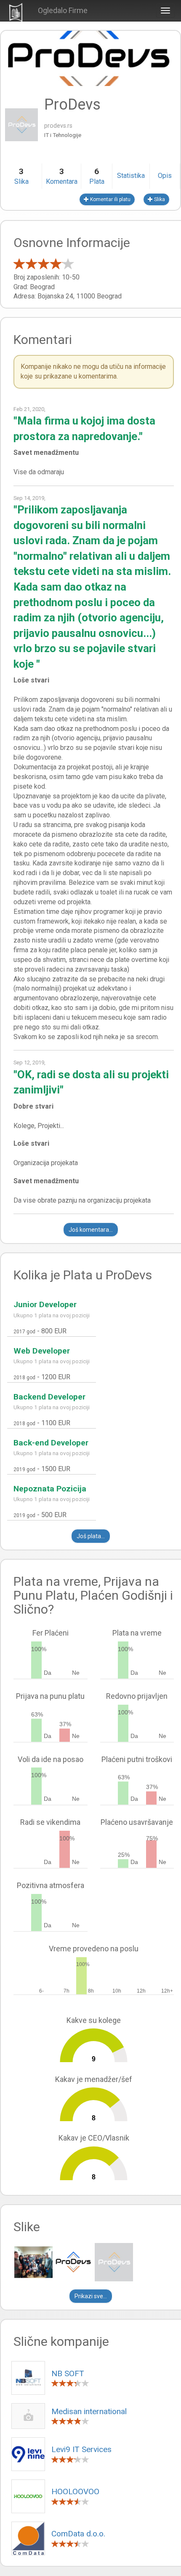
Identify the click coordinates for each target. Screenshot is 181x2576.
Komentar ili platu (110, 199)
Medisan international (89, 2411)
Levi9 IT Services (81, 2449)
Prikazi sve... (91, 2296)
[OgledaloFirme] (16, 11)
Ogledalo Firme (63, 10)
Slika (159, 199)
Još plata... (91, 1536)
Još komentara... (91, 1230)
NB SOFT (68, 2373)
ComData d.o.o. (78, 2534)
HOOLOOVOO (75, 2491)
